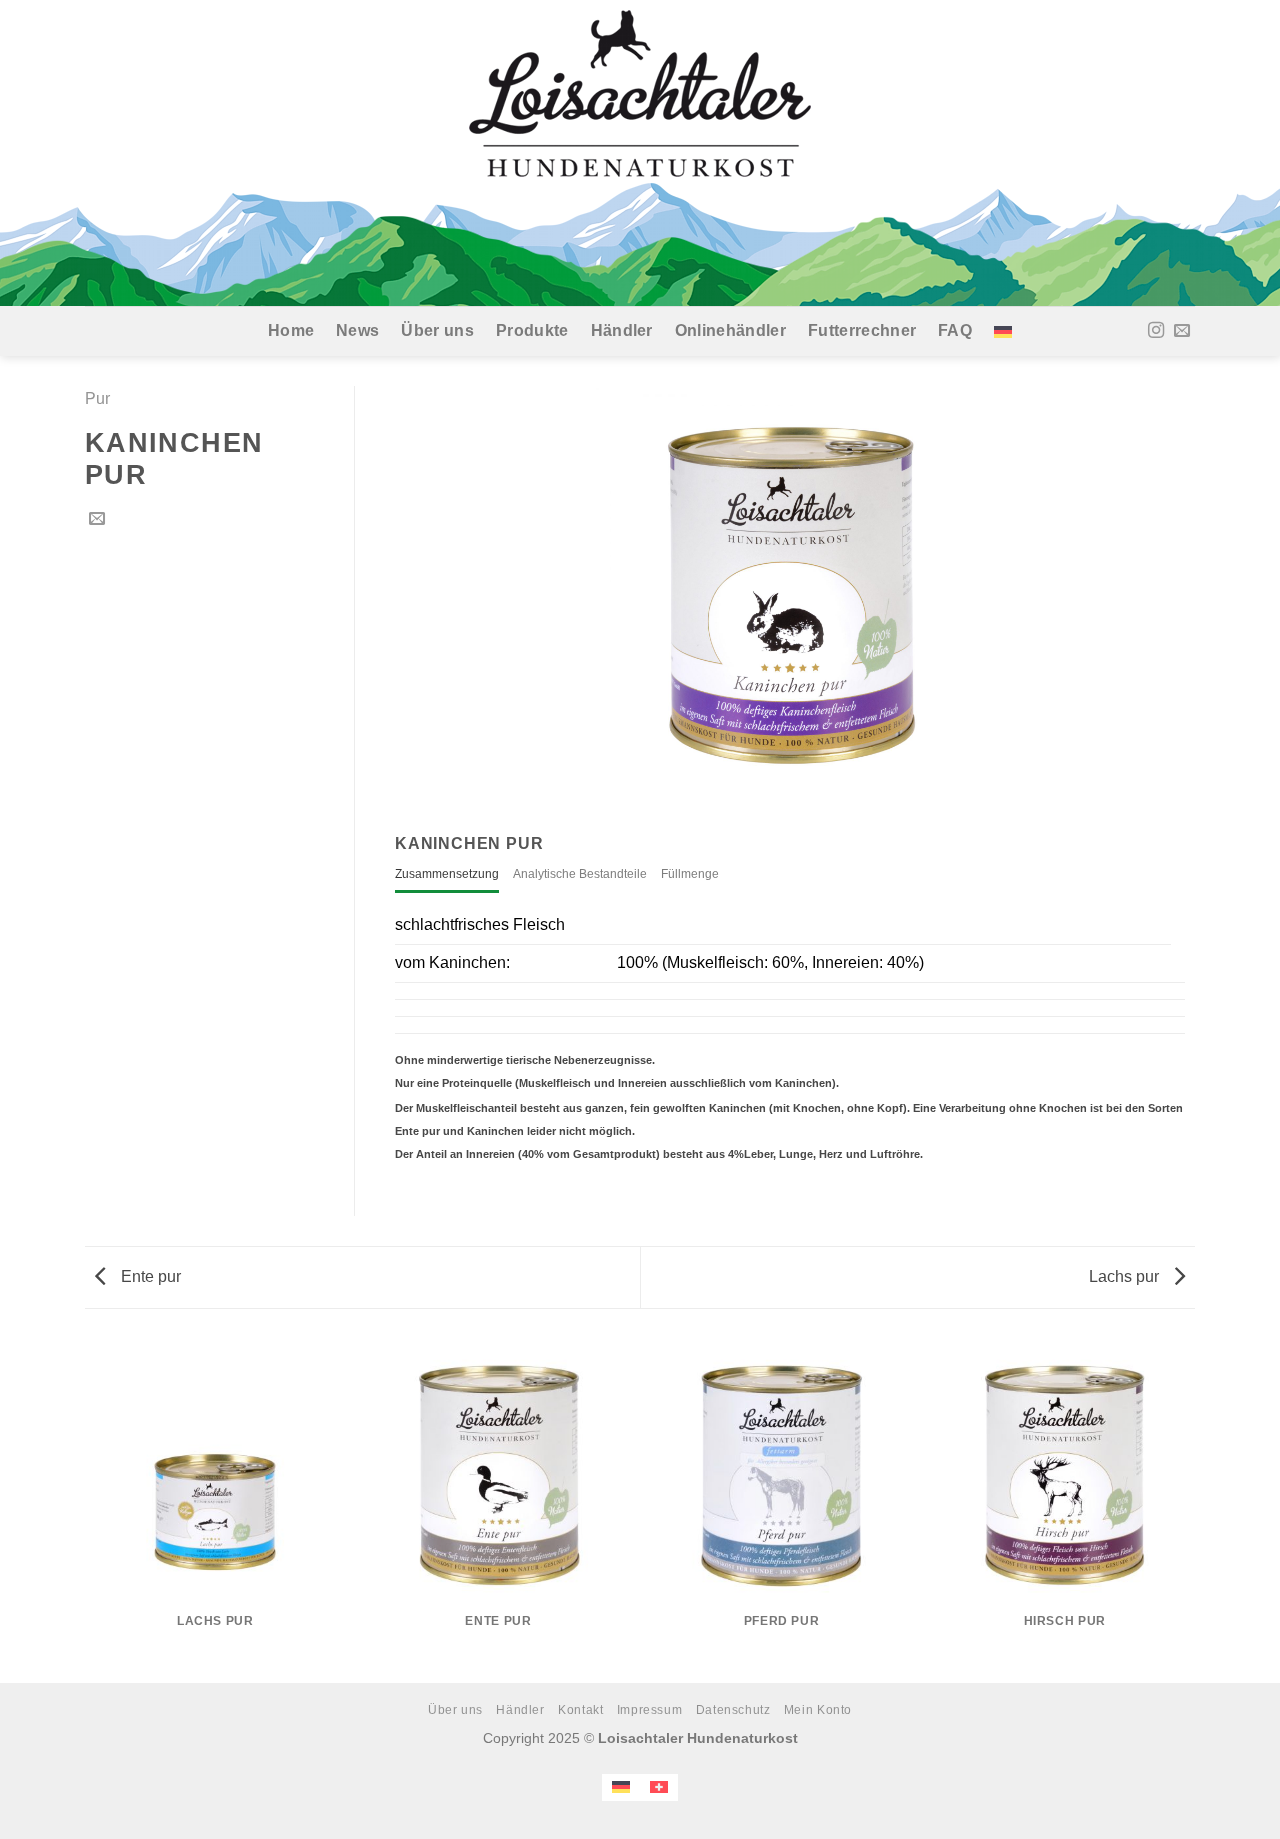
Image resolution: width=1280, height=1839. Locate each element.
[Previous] (85, 1509)
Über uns (437, 330)
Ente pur (149, 1276)
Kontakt (580, 1710)
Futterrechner (862, 330)
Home (291, 330)
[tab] (447, 874)
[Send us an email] (1182, 331)
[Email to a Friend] (97, 519)
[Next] (1195, 1509)
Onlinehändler (730, 330)
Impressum (650, 1710)
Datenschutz (733, 1710)
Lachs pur (1126, 1276)
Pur (97, 398)
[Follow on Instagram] (1156, 331)
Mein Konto (818, 1710)
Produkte (532, 330)
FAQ (955, 330)
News (357, 330)
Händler (622, 330)
